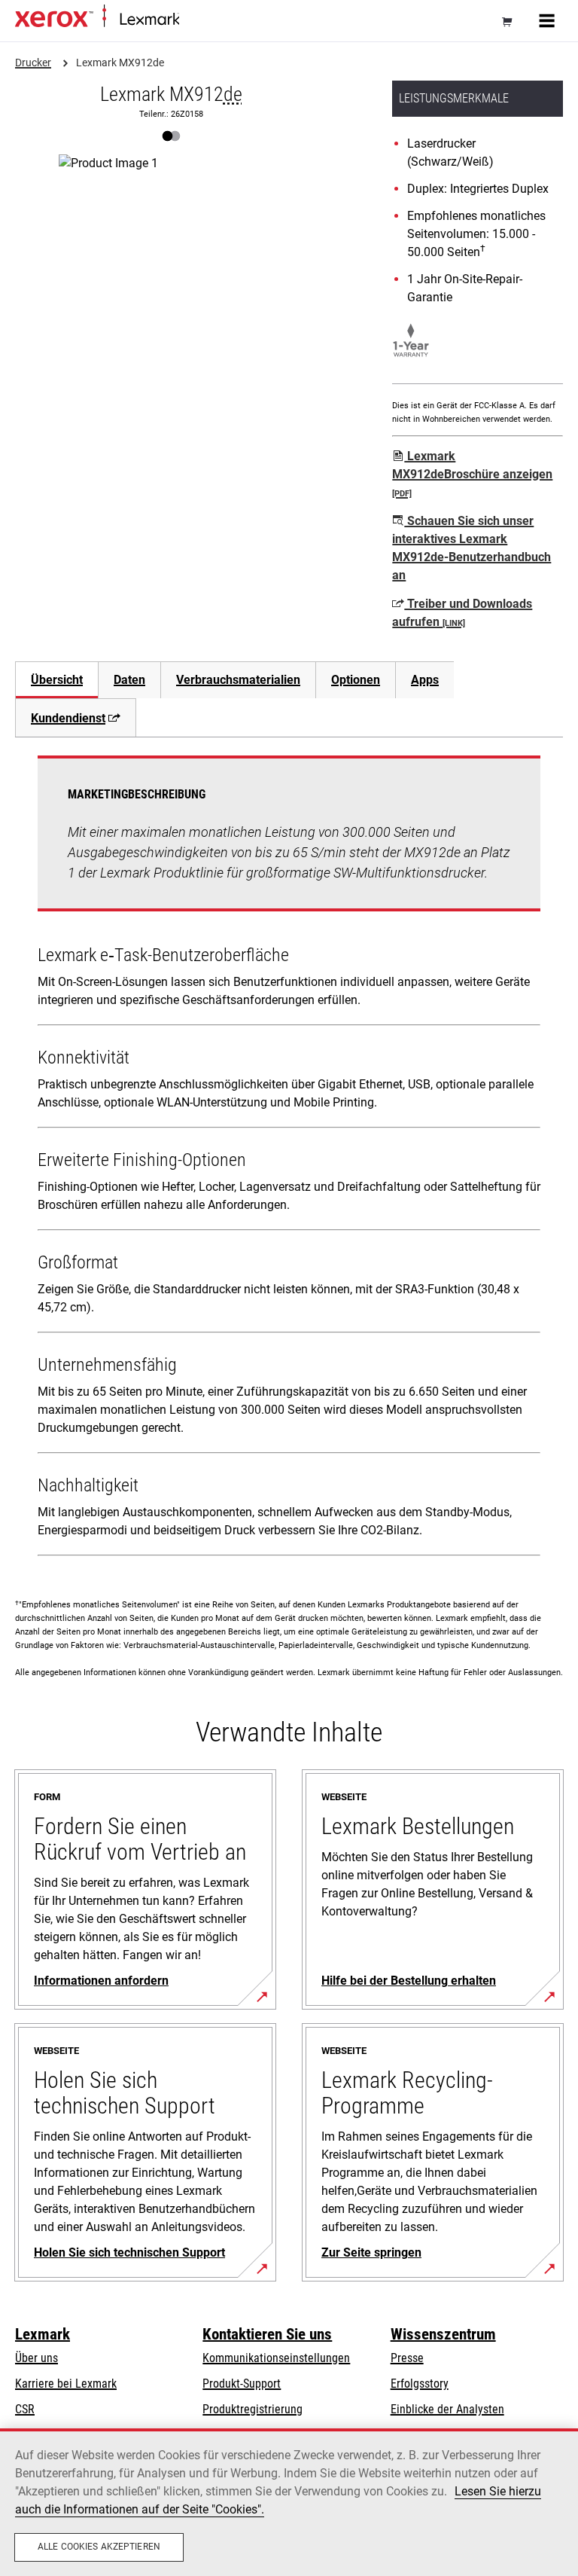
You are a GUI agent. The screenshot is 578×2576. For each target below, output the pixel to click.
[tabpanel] (289, 1159)
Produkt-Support (242, 2384)
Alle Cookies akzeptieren (99, 2547)
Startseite (198, 20)
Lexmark (43, 2334)
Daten (129, 680)
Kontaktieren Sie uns (267, 2334)
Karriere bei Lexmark (66, 2384)
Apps (425, 680)
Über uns (37, 2358)
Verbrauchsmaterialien (238, 680)
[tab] (56, 680)
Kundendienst (68, 718)
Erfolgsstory (420, 2384)
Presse (407, 2358)
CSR (25, 2409)
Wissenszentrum (443, 2334)
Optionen (356, 680)
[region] (289, 2502)
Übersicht (57, 680)
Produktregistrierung (252, 2409)
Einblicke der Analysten (447, 2409)
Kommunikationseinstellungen (276, 2358)
